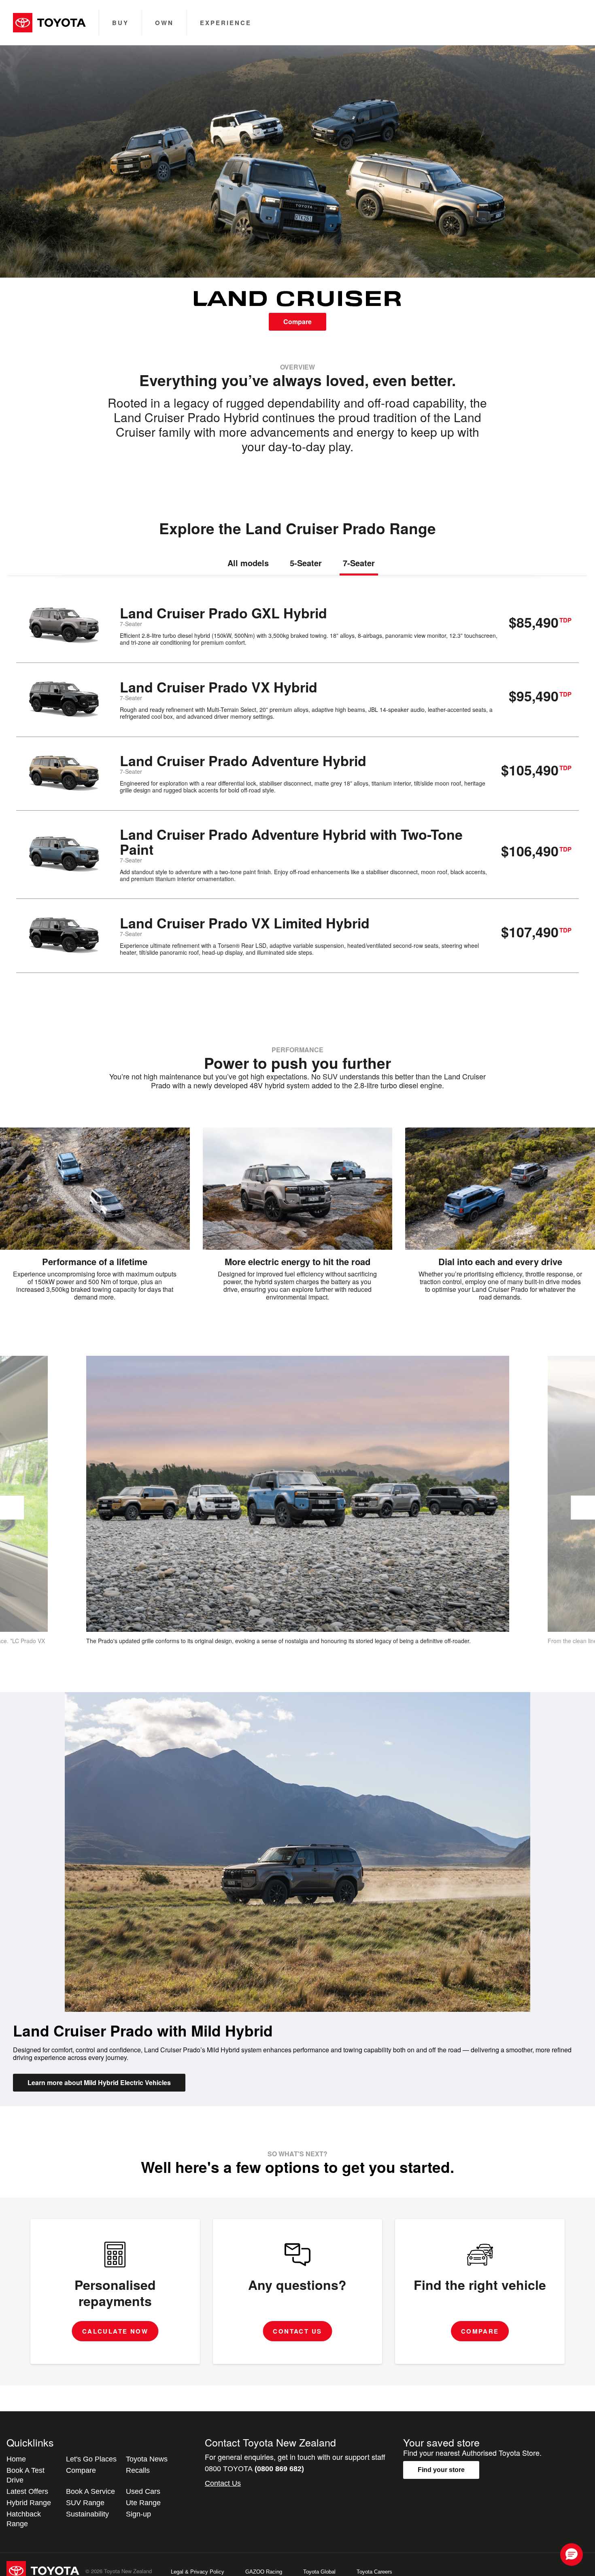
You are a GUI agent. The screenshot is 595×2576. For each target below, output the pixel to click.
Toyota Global (319, 2572)
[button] (572, 2555)
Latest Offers (27, 2491)
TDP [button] (565, 620)
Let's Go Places (91, 2459)
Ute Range (143, 2503)
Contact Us (223, 2483)
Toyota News (147, 2459)
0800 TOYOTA (254, 2469)
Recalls (138, 2470)
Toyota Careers (374, 2572)
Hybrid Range (29, 2503)
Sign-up (138, 2514)
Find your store (441, 2470)
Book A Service (90, 2491)
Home (16, 2459)
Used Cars (143, 2491)
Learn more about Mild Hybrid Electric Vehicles (99, 2082)
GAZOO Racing (264, 2572)
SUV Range (85, 2503)
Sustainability (87, 2514)
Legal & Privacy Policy (198, 2572)
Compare (297, 322)
